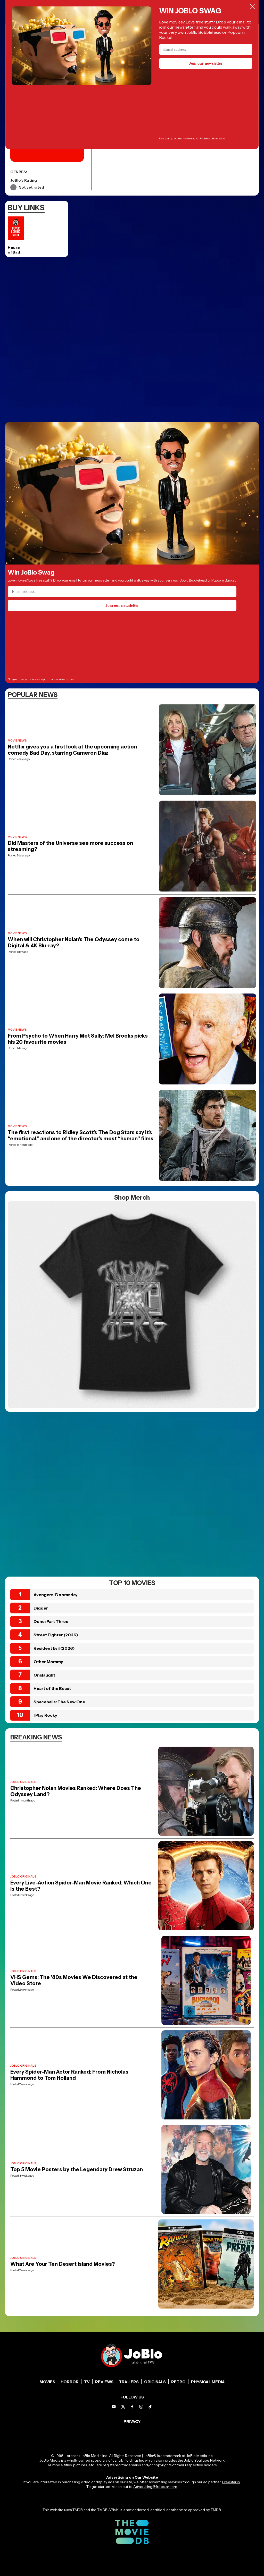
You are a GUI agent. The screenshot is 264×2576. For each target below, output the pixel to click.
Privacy (132, 2422)
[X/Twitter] (123, 2407)
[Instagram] (141, 2407)
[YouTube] (114, 2407)
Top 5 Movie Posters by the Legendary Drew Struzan (77, 2169)
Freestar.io (231, 2482)
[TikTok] (150, 2407)
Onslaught (44, 1675)
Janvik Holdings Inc (128, 2460)
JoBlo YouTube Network (204, 2460)
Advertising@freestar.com (155, 2487)
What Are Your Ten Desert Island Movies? (63, 2264)
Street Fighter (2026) (56, 1635)
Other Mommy (48, 1662)
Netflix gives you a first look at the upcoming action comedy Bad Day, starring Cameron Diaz (72, 750)
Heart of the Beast (52, 1688)
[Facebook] (132, 2407)
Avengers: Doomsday (56, 1595)
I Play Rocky (45, 1715)
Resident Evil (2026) (54, 1648)
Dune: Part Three (51, 1621)
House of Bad (14, 250)
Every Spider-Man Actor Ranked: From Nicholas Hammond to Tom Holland (69, 2075)
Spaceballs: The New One (59, 1702)
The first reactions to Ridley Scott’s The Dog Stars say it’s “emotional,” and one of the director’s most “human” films (81, 1135)
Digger (41, 1608)
